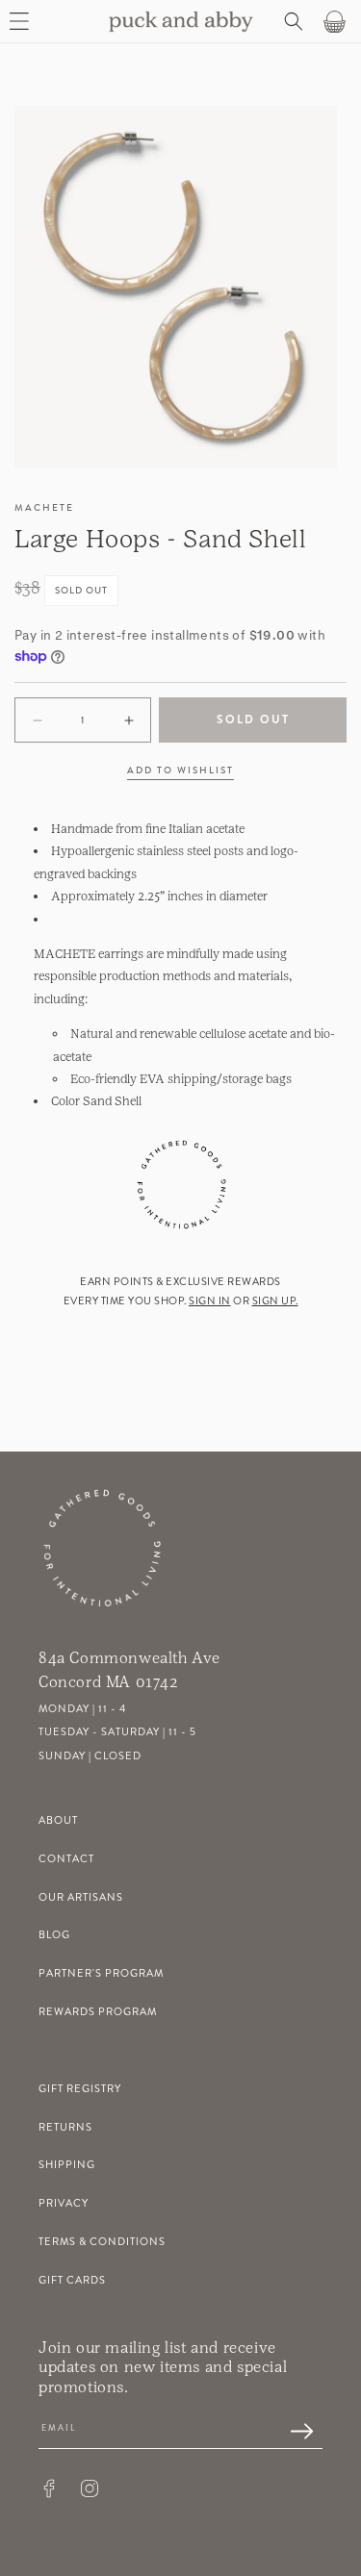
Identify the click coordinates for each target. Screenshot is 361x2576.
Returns (65, 2127)
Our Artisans (81, 1897)
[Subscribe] (292, 2433)
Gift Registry (80, 2089)
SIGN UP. (275, 1301)
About (58, 1820)
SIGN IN (210, 1301)
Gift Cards (72, 2280)
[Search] (292, 21)
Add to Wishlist (180, 770)
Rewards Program (98, 2012)
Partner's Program (101, 1973)
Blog (54, 1935)
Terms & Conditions (102, 2242)
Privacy (64, 2203)
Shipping (67, 2165)
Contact (66, 1859)
